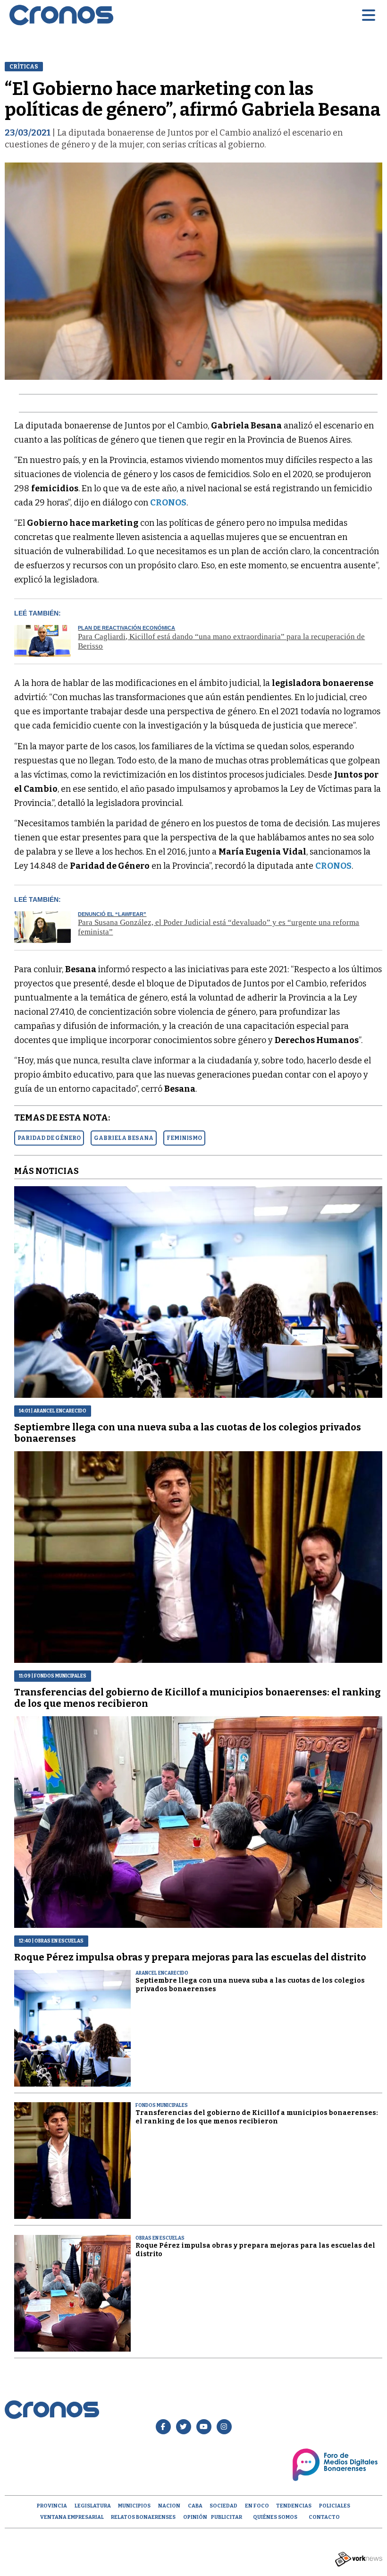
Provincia (52, 2506)
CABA (195, 2506)
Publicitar (227, 2517)
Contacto (324, 2517)
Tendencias (294, 2506)
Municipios (134, 2506)
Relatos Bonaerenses (143, 2517)
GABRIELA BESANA (124, 1138)
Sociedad (223, 2506)
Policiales (335, 2506)
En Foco (257, 2506)
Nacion (169, 2506)
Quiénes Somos (275, 2517)
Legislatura (93, 2506)
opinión (195, 2517)
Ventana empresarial (72, 2517)
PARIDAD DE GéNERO (49, 1138)
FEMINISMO (184, 1138)
